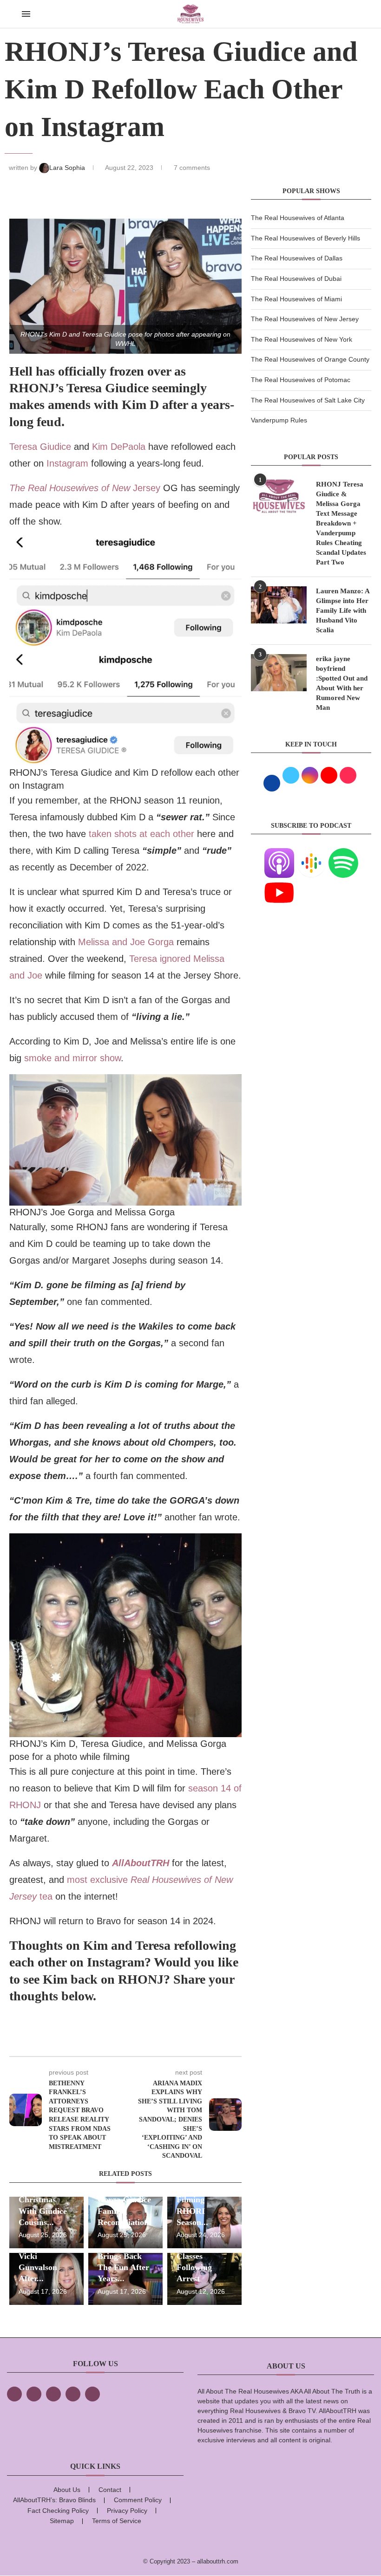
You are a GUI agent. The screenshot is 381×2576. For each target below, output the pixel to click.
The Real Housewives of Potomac (301, 380)
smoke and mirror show (72, 1058)
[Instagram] (53, 2394)
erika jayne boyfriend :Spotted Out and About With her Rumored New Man (342, 683)
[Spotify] (343, 854)
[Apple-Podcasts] (279, 854)
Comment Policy (138, 2500)
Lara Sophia (68, 168)
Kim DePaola (119, 447)
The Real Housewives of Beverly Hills (305, 238)
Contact (110, 2490)
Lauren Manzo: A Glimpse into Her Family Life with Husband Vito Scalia (343, 610)
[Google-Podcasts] (311, 854)
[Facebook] (14, 2394)
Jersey (85, 488)
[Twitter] (34, 2394)
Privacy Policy (127, 2511)
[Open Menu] (26, 14)
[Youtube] (279, 883)
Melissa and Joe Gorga (127, 942)
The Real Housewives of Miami (296, 299)
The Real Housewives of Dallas (297, 258)
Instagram (66, 463)
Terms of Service (117, 2521)
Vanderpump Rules (279, 420)
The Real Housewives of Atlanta (298, 218)
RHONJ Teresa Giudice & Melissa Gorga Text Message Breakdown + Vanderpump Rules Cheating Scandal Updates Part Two (341, 523)
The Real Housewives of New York (302, 339)
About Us (67, 2490)
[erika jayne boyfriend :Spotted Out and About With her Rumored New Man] (279, 673)
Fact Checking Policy (58, 2511)
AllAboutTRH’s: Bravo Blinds (54, 2500)
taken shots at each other (141, 834)
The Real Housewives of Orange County (310, 359)
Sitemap (62, 2521)
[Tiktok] (73, 2394)
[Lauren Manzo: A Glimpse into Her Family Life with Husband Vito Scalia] (279, 605)
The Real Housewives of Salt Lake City (308, 400)
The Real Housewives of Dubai (296, 279)
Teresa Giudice (40, 447)
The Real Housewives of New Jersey (305, 319)
